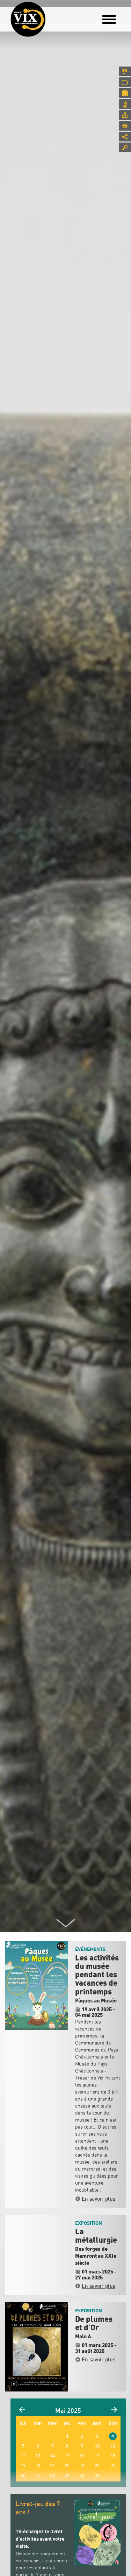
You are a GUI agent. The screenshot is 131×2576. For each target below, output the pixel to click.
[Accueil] (28, 19)
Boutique (125, 126)
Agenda (125, 93)
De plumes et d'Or (94, 2324)
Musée (125, 82)
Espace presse (125, 115)
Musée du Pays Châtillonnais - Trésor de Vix (51, 16)
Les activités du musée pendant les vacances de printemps (97, 1975)
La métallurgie (96, 2236)
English (125, 71)
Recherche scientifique (125, 104)
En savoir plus (99, 2199)
